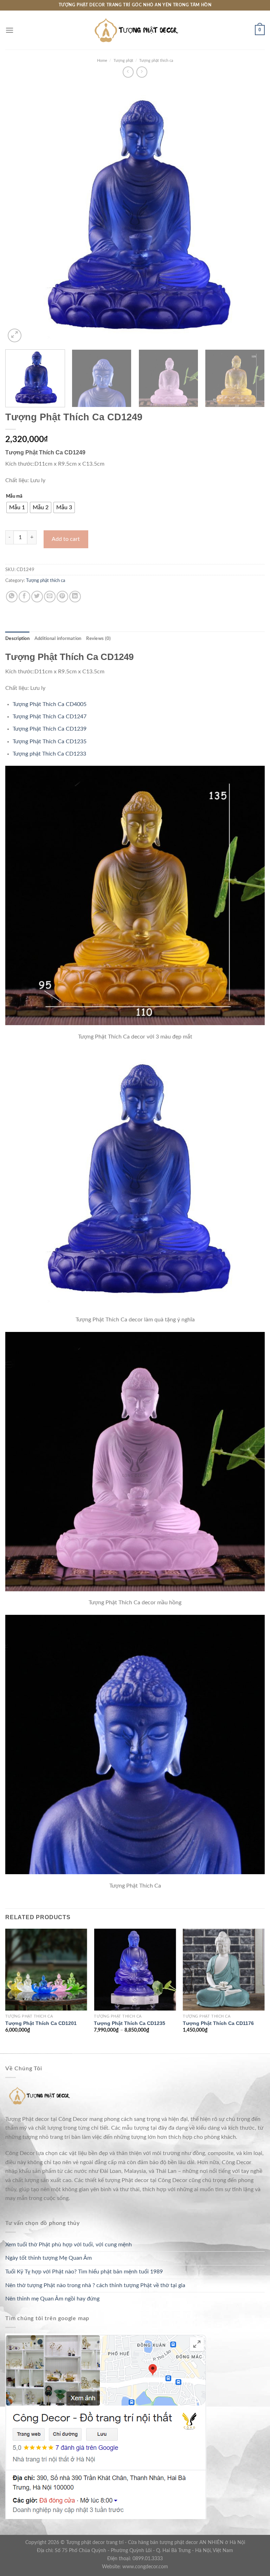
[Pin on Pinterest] (62, 597)
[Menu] (9, 30)
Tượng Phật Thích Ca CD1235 (50, 742)
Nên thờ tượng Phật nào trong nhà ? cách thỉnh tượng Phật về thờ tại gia (95, 2285)
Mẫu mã (14, 496)
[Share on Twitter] (37, 597)
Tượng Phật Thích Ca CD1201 (41, 2023)
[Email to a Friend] (50, 597)
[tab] (17, 639)
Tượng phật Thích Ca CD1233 (49, 754)
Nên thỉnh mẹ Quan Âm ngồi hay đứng (52, 2299)
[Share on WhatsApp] (12, 597)
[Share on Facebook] (24, 597)
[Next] (251, 214)
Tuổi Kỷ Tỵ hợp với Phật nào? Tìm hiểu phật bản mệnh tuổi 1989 (84, 2272)
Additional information (58, 639)
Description (17, 639)
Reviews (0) (98, 639)
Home (102, 61)
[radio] (17, 507)
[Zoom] (15, 335)
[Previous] (19, 214)
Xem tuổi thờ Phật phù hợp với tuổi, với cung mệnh (69, 2245)
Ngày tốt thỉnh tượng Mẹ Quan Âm (49, 2258)
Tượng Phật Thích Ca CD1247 (50, 717)
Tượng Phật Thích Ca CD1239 (50, 729)
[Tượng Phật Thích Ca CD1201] (46, 1970)
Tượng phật (123, 61)
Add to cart (66, 539)
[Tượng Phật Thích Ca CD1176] (224, 1970)
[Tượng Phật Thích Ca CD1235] (135, 1970)
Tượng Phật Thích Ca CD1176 (218, 2023)
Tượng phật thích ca (156, 61)
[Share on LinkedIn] (75, 597)
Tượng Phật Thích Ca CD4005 (50, 704)
